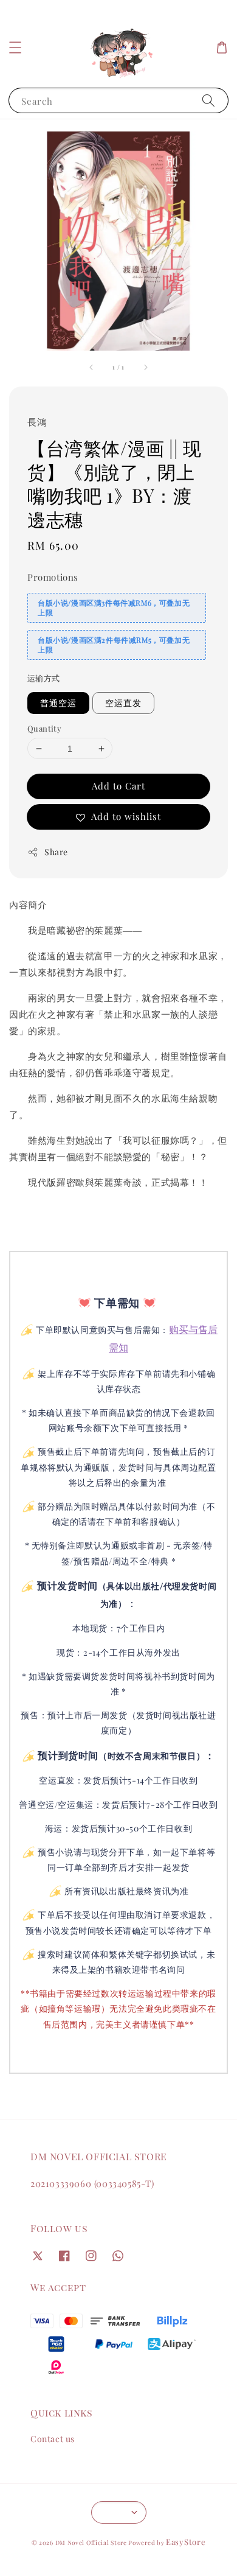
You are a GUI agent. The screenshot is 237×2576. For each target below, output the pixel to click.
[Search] (208, 100)
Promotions (53, 577)
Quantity (44, 728)
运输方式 (44, 678)
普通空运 (58, 703)
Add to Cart (118, 786)
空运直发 (123, 703)
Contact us (53, 2439)
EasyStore (186, 2542)
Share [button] (56, 852)
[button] (15, 47)
